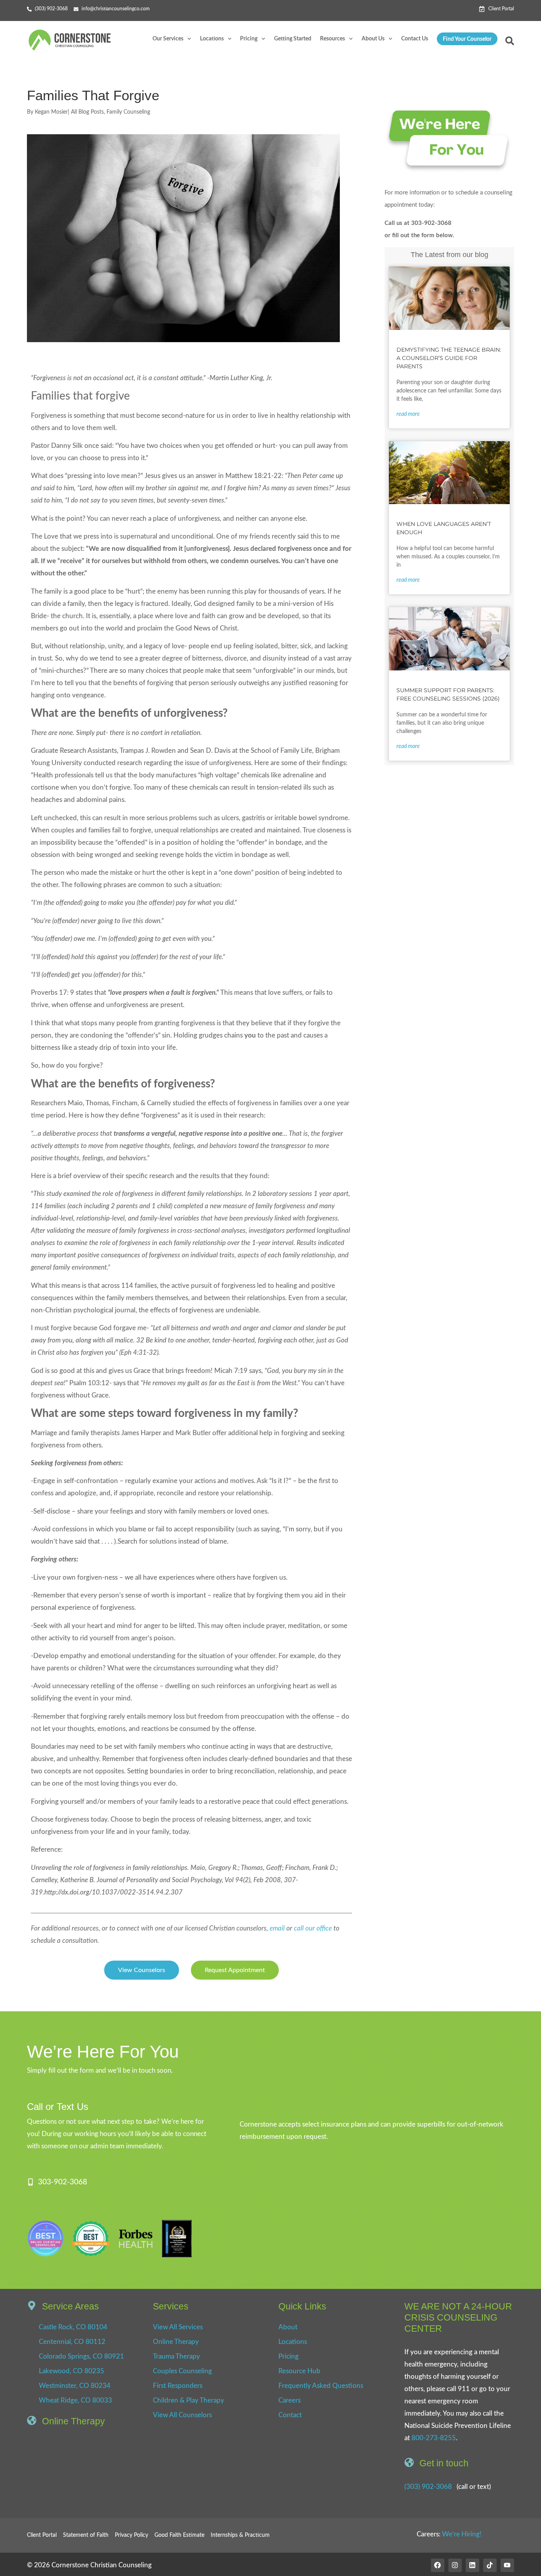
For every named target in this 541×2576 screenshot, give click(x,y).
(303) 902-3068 (428, 2487)
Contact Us (415, 39)
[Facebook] (438, 2565)
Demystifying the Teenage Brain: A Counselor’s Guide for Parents (449, 358)
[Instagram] (455, 2565)
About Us (373, 39)
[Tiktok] (490, 2565)
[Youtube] (507, 2565)
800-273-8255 (434, 2438)
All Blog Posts (87, 112)
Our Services (168, 39)
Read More (408, 414)
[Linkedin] (472, 2565)
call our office (313, 1928)
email (278, 1928)
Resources (332, 39)
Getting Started (293, 39)
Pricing (249, 39)
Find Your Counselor (467, 39)
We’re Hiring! (462, 2534)
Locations (212, 39)
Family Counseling (128, 112)
